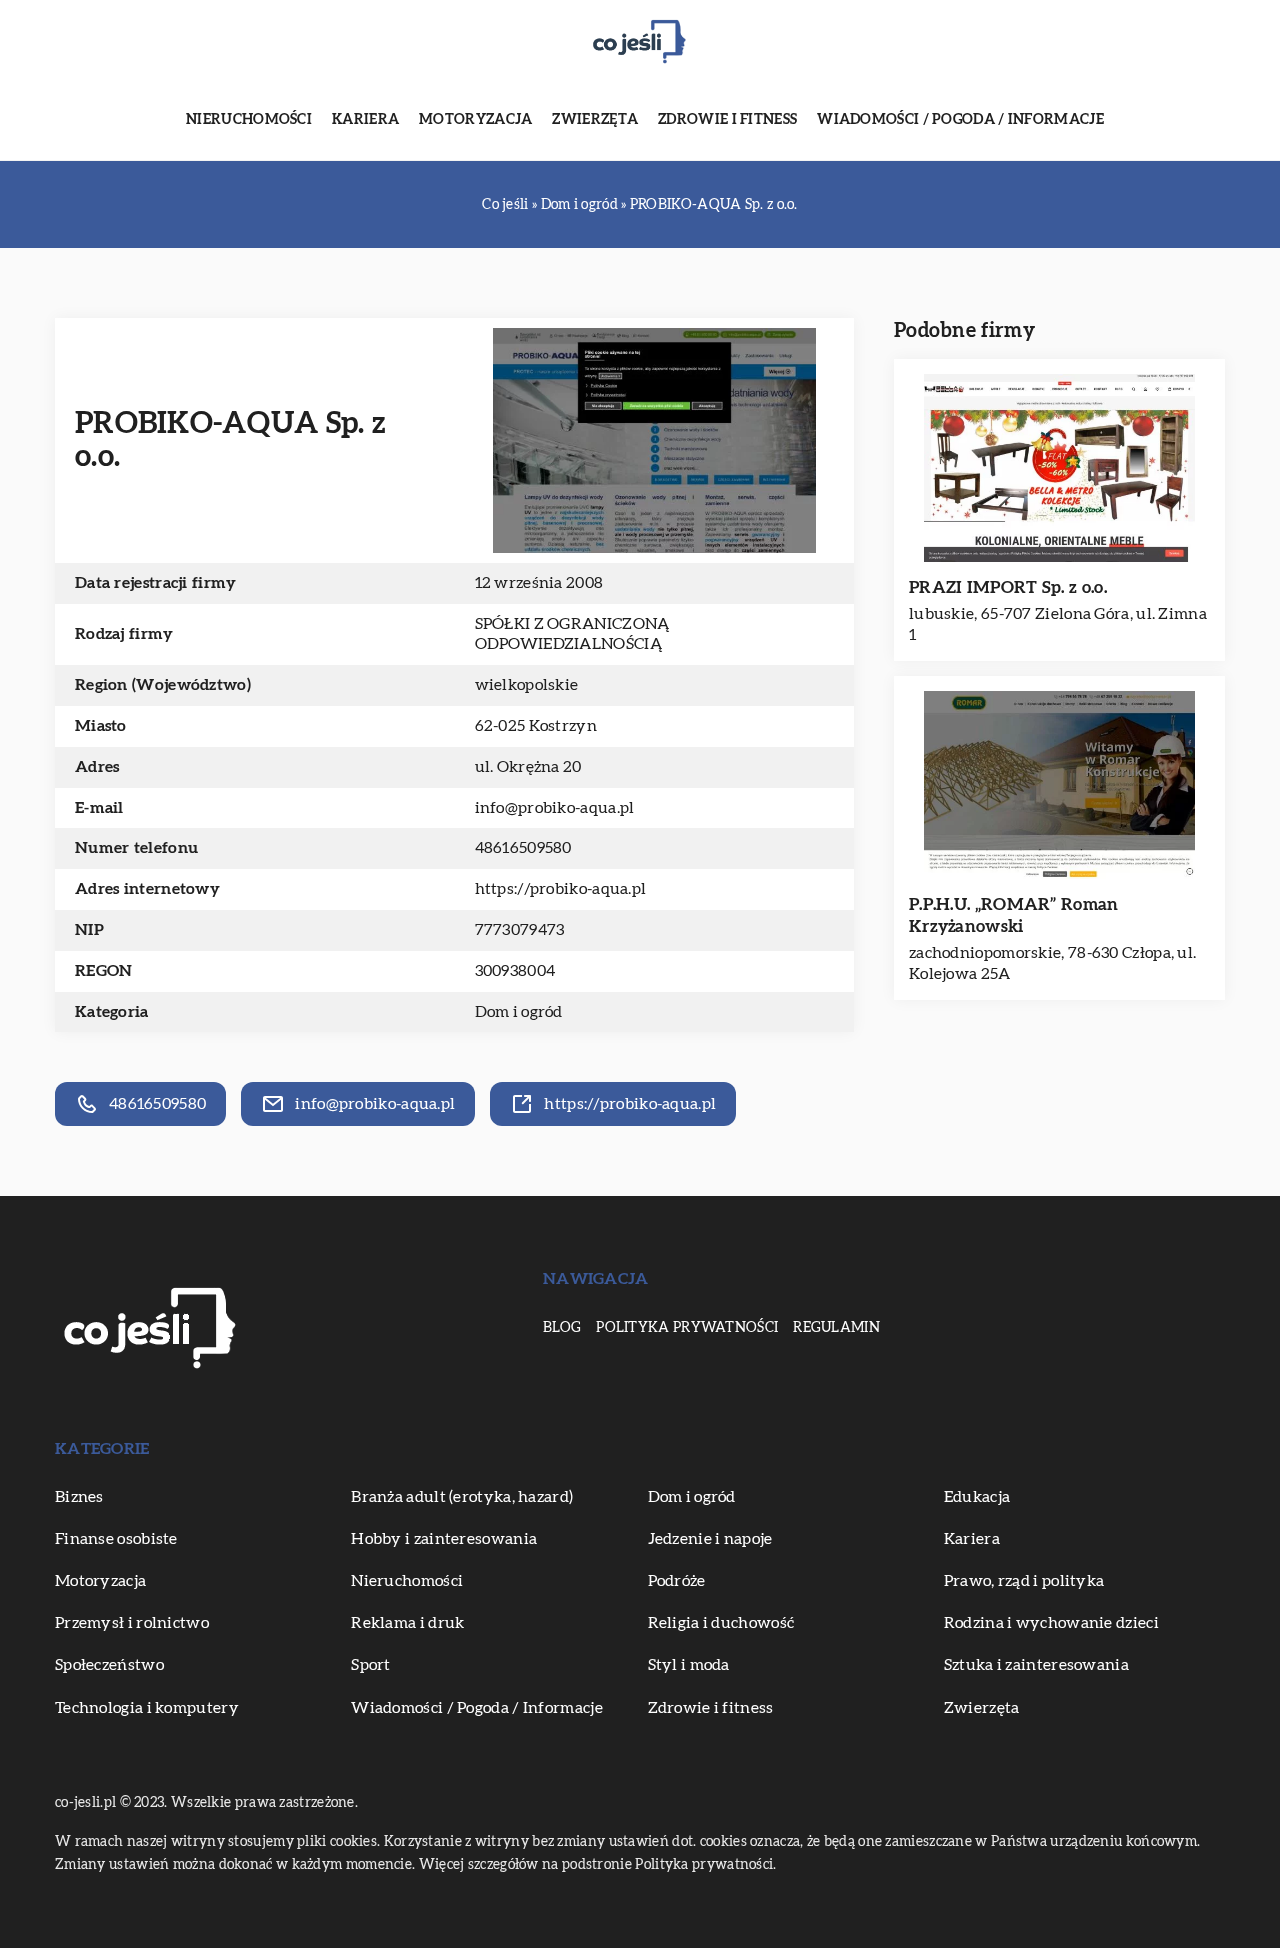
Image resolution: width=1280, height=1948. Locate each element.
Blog (562, 1328)
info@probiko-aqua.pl (555, 808)
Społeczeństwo (109, 1665)
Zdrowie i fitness (727, 120)
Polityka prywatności (687, 1328)
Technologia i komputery (147, 1708)
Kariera (365, 120)
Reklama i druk (407, 1623)
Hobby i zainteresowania (444, 1539)
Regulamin (836, 1328)
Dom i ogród (519, 1012)
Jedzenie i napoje (710, 1539)
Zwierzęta (595, 120)
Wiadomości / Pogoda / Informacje (960, 120)
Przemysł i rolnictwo (132, 1623)
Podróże (677, 1581)
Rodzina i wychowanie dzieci (1051, 1623)
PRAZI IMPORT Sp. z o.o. (1008, 587)
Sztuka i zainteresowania (1036, 1665)
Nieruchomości (249, 120)
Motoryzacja (475, 120)
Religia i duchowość (721, 1623)
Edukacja (977, 1497)
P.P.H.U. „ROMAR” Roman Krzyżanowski (1014, 915)
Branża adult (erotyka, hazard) (462, 1497)
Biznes (79, 1497)
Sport (371, 1665)
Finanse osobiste (116, 1539)
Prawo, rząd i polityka (1024, 1581)
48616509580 (523, 848)
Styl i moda (689, 1665)
